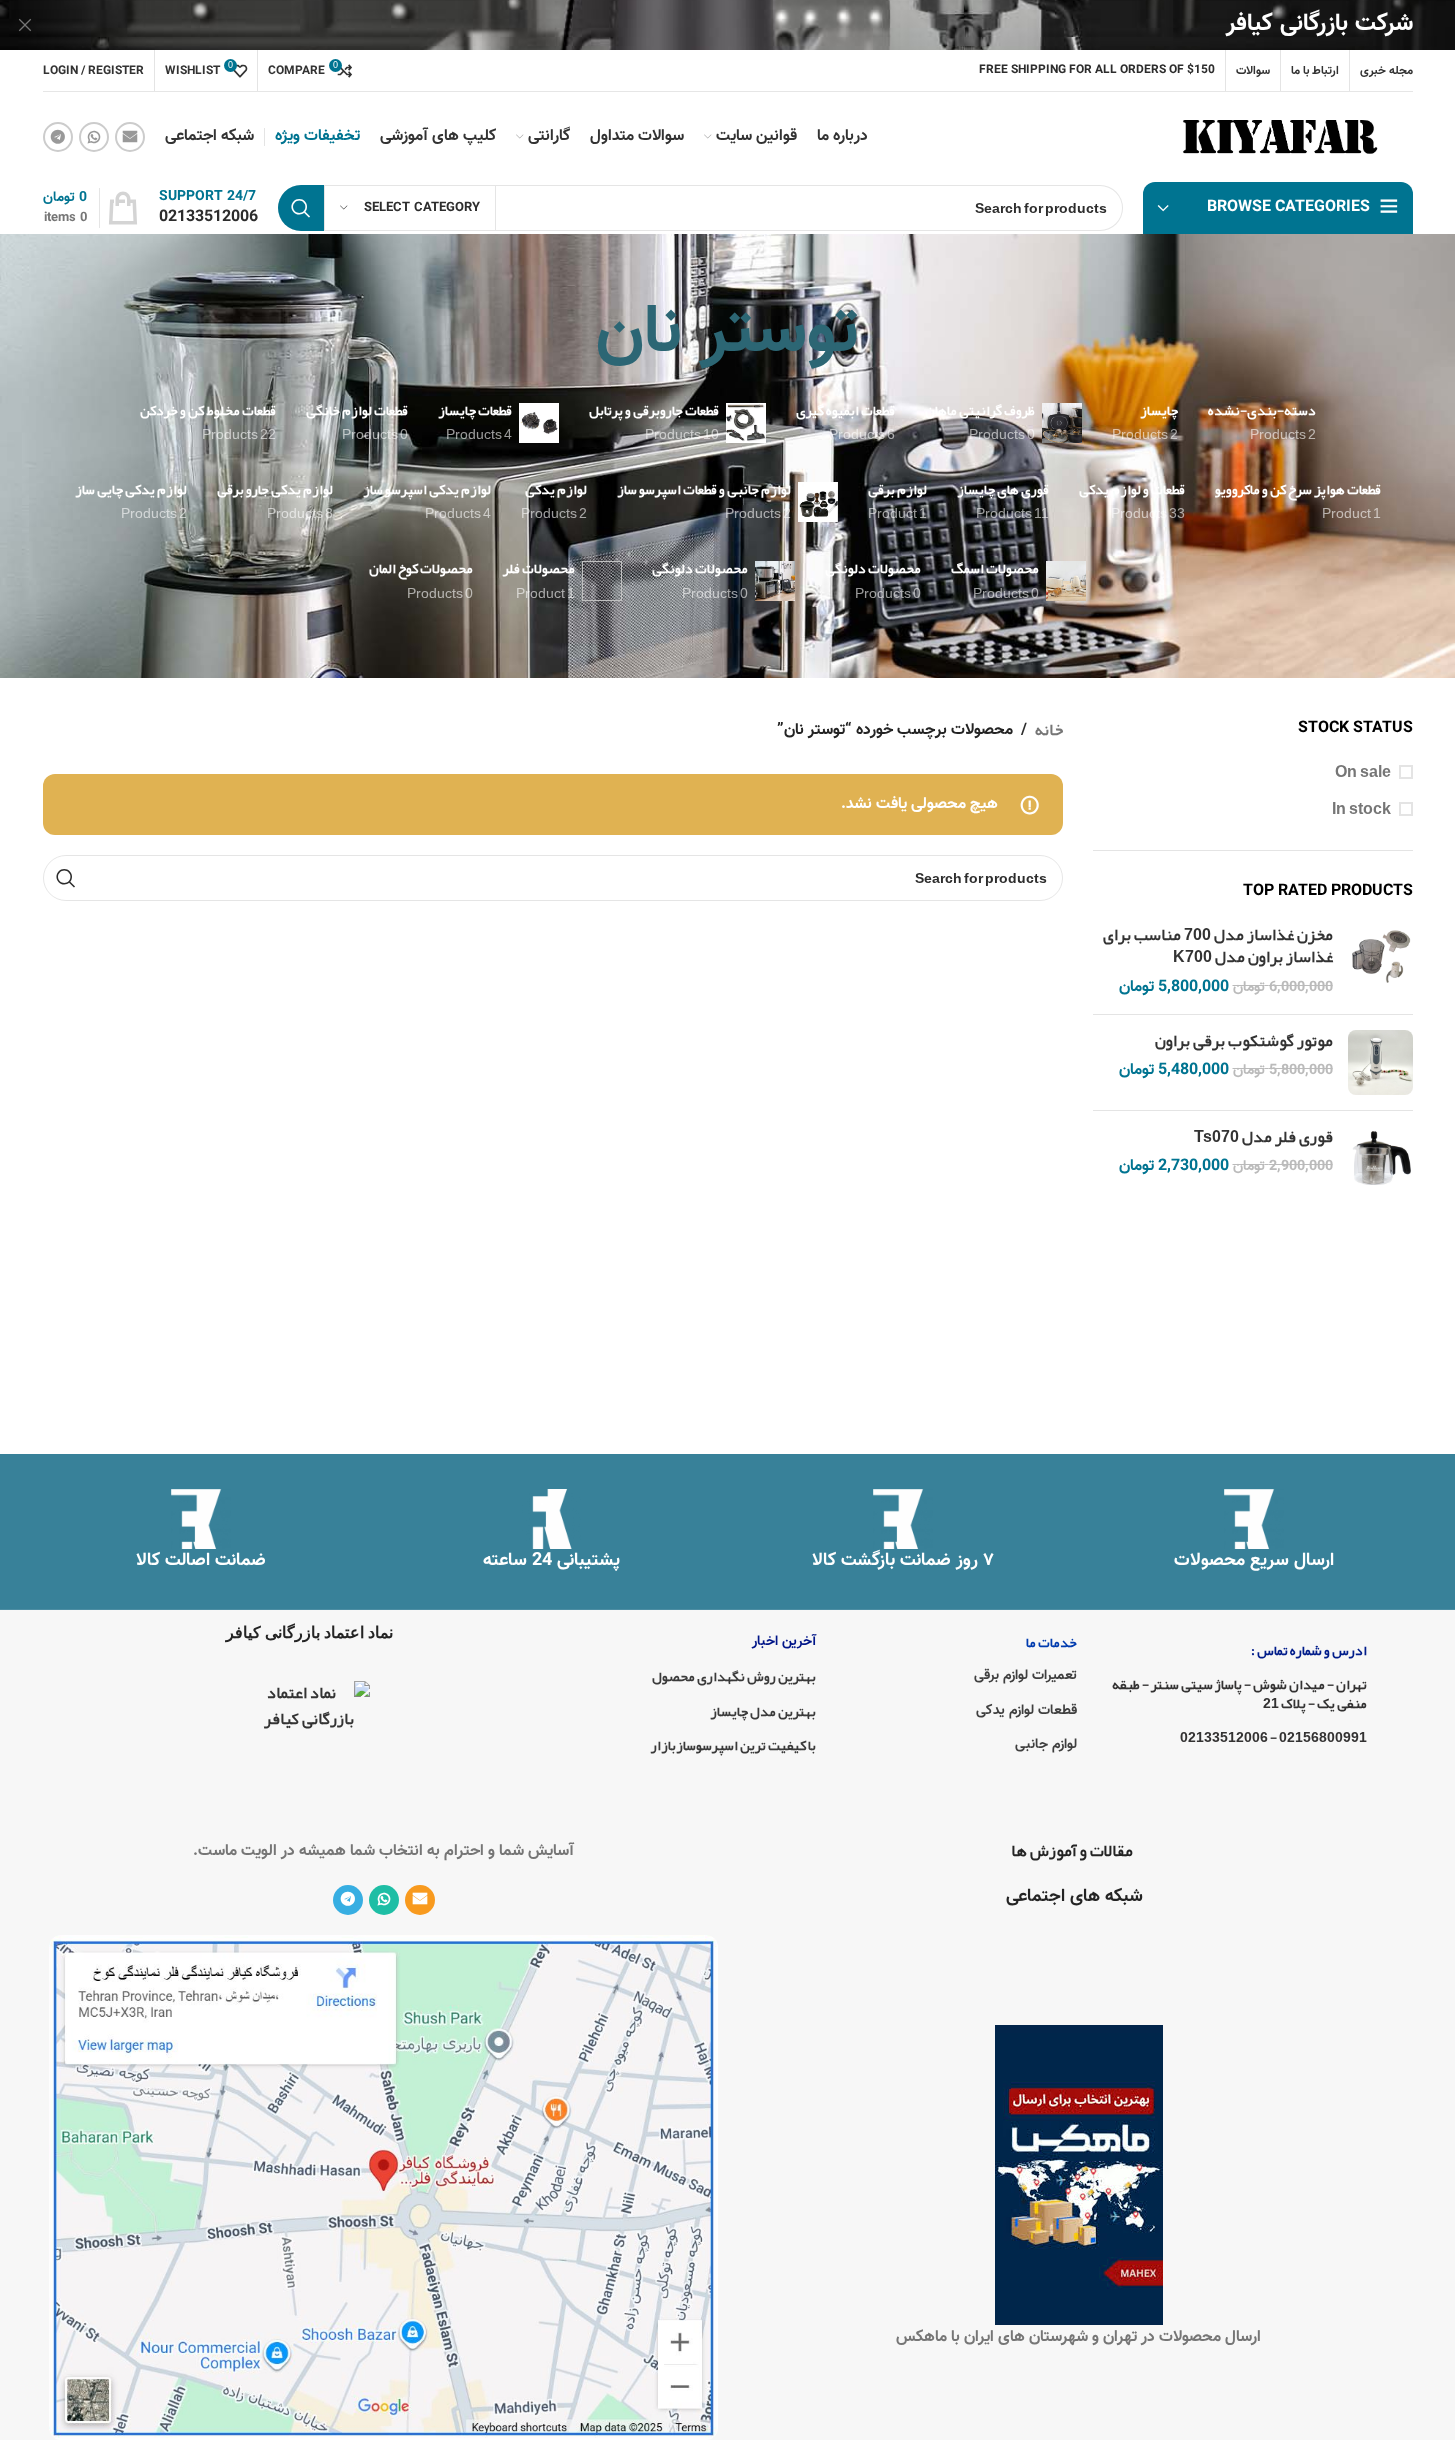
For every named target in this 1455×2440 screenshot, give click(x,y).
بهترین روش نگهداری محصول (734, 1676)
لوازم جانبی (1046, 1745)
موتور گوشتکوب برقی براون (1244, 1041)
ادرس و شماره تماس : (1308, 1650)
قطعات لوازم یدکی (1026, 1711)
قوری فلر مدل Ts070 (1263, 1137)
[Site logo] (1284, 143)
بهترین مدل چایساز (763, 1711)
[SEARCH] (301, 208)
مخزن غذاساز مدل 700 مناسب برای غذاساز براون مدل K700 (1218, 946)
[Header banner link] (727, 25)
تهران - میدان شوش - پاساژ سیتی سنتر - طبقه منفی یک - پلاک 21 (1239, 1693)
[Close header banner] (25, 25)
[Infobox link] (208, 208)
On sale (1363, 772)
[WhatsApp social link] (94, 137)
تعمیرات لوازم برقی (1025, 1676)
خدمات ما (1051, 1642)
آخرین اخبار (784, 1642)
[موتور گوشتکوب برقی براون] (1380, 1062)
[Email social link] (130, 137)
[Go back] (884, 335)
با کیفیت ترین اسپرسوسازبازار (733, 1745)
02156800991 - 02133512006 (1273, 1737)
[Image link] (383, 2193)
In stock (1361, 809)
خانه (1049, 731)
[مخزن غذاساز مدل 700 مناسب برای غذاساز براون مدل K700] (1380, 961)
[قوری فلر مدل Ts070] (1380, 1158)
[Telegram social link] (58, 137)
